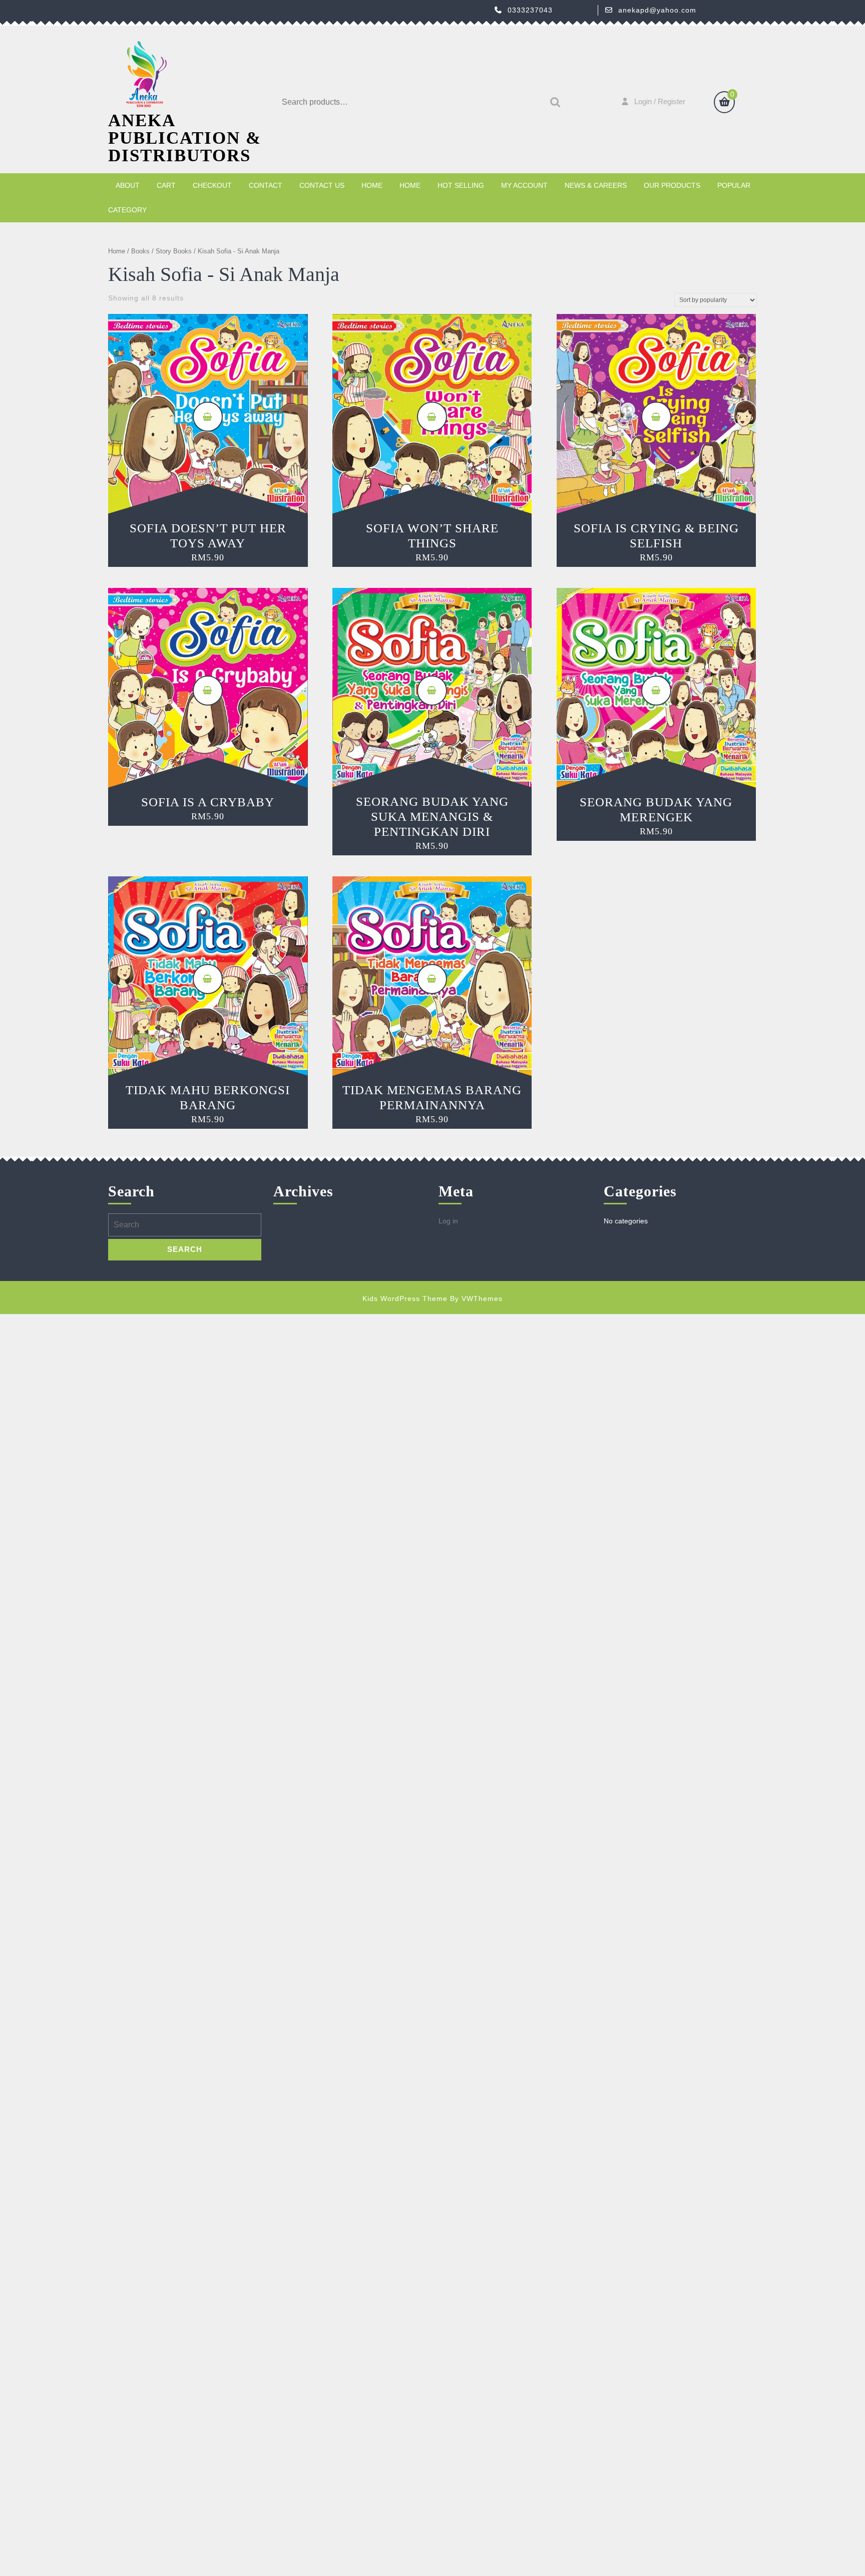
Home (372, 185)
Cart (166, 185)
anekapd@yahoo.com (657, 10)
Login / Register (660, 101)
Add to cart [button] (208, 417)
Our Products (672, 185)
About (128, 185)
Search (553, 102)
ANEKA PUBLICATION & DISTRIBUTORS (185, 138)
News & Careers (596, 185)
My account (524, 185)
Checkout (212, 185)
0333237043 (530, 10)
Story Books (174, 251)
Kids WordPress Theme (405, 1299)
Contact (266, 185)
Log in (448, 1221)
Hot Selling (461, 185)
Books (140, 251)
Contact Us (322, 185)
